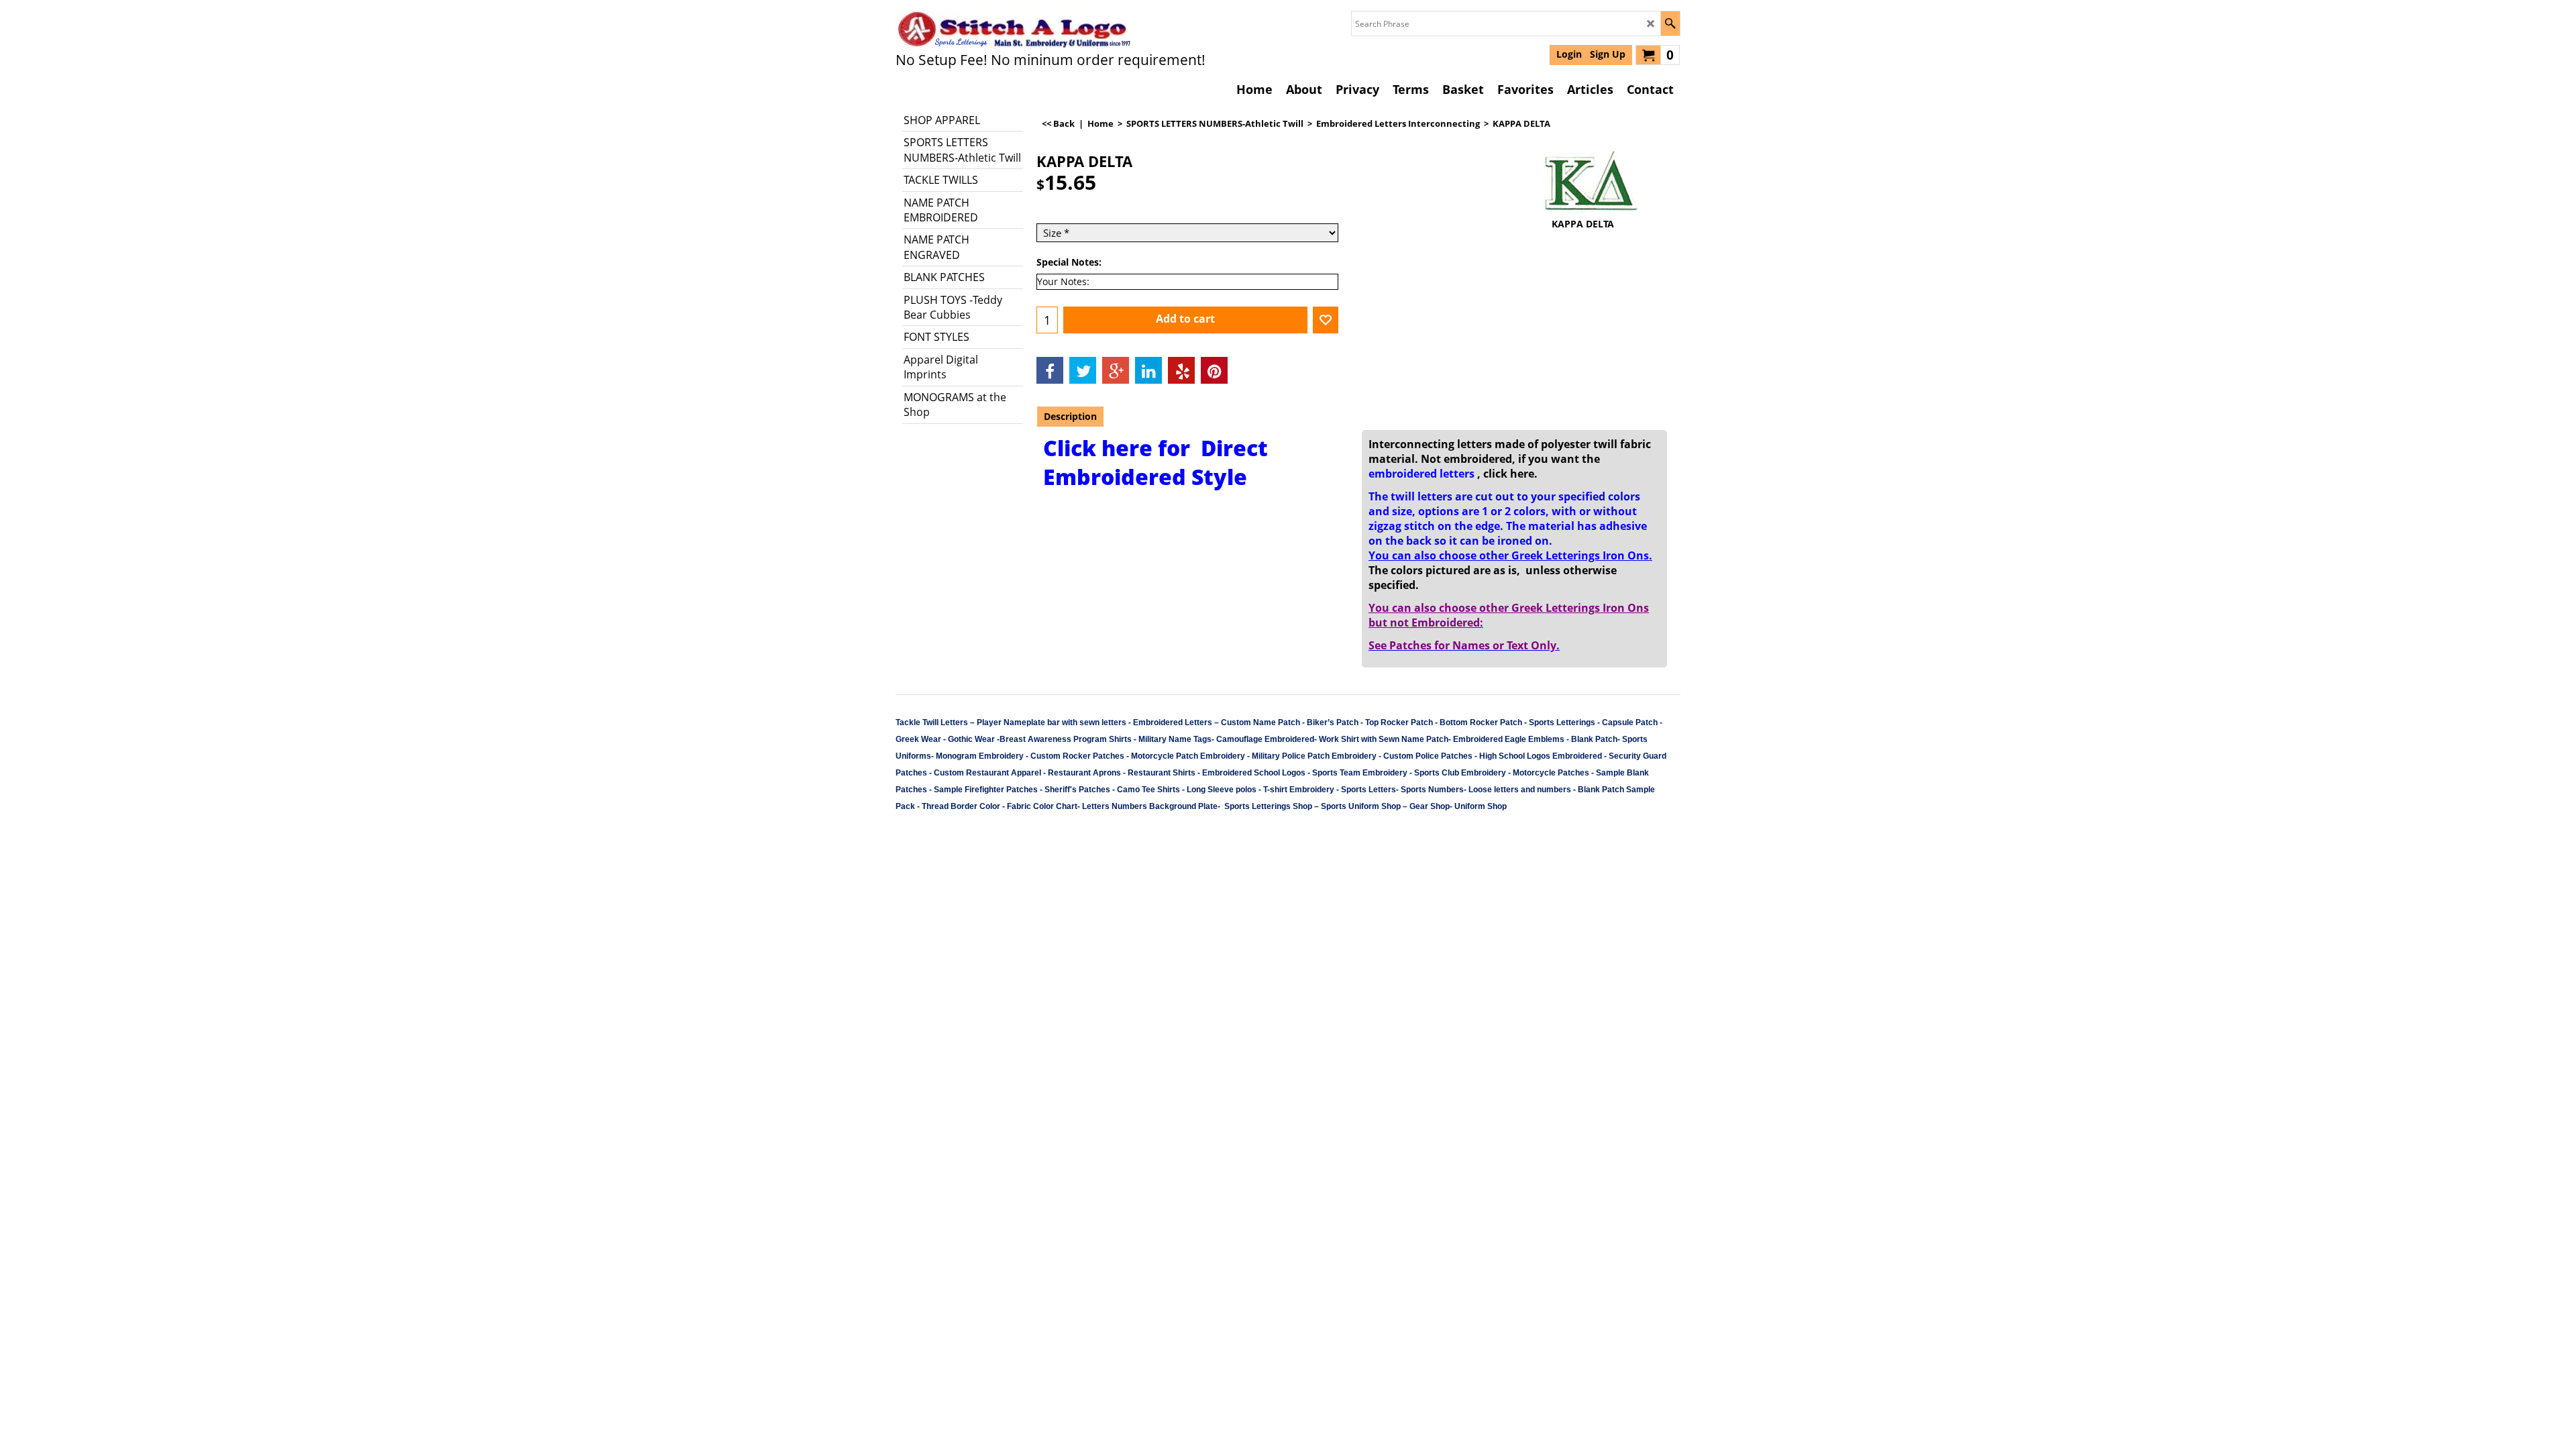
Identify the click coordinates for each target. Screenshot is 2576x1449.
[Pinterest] (1214, 370)
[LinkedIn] (1148, 370)
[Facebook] (1050, 370)
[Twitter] (1083, 370)
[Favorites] (1326, 320)
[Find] (1670, 23)
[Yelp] (1181, 370)
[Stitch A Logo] (1013, 30)
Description (1070, 416)
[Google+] (1116, 370)
